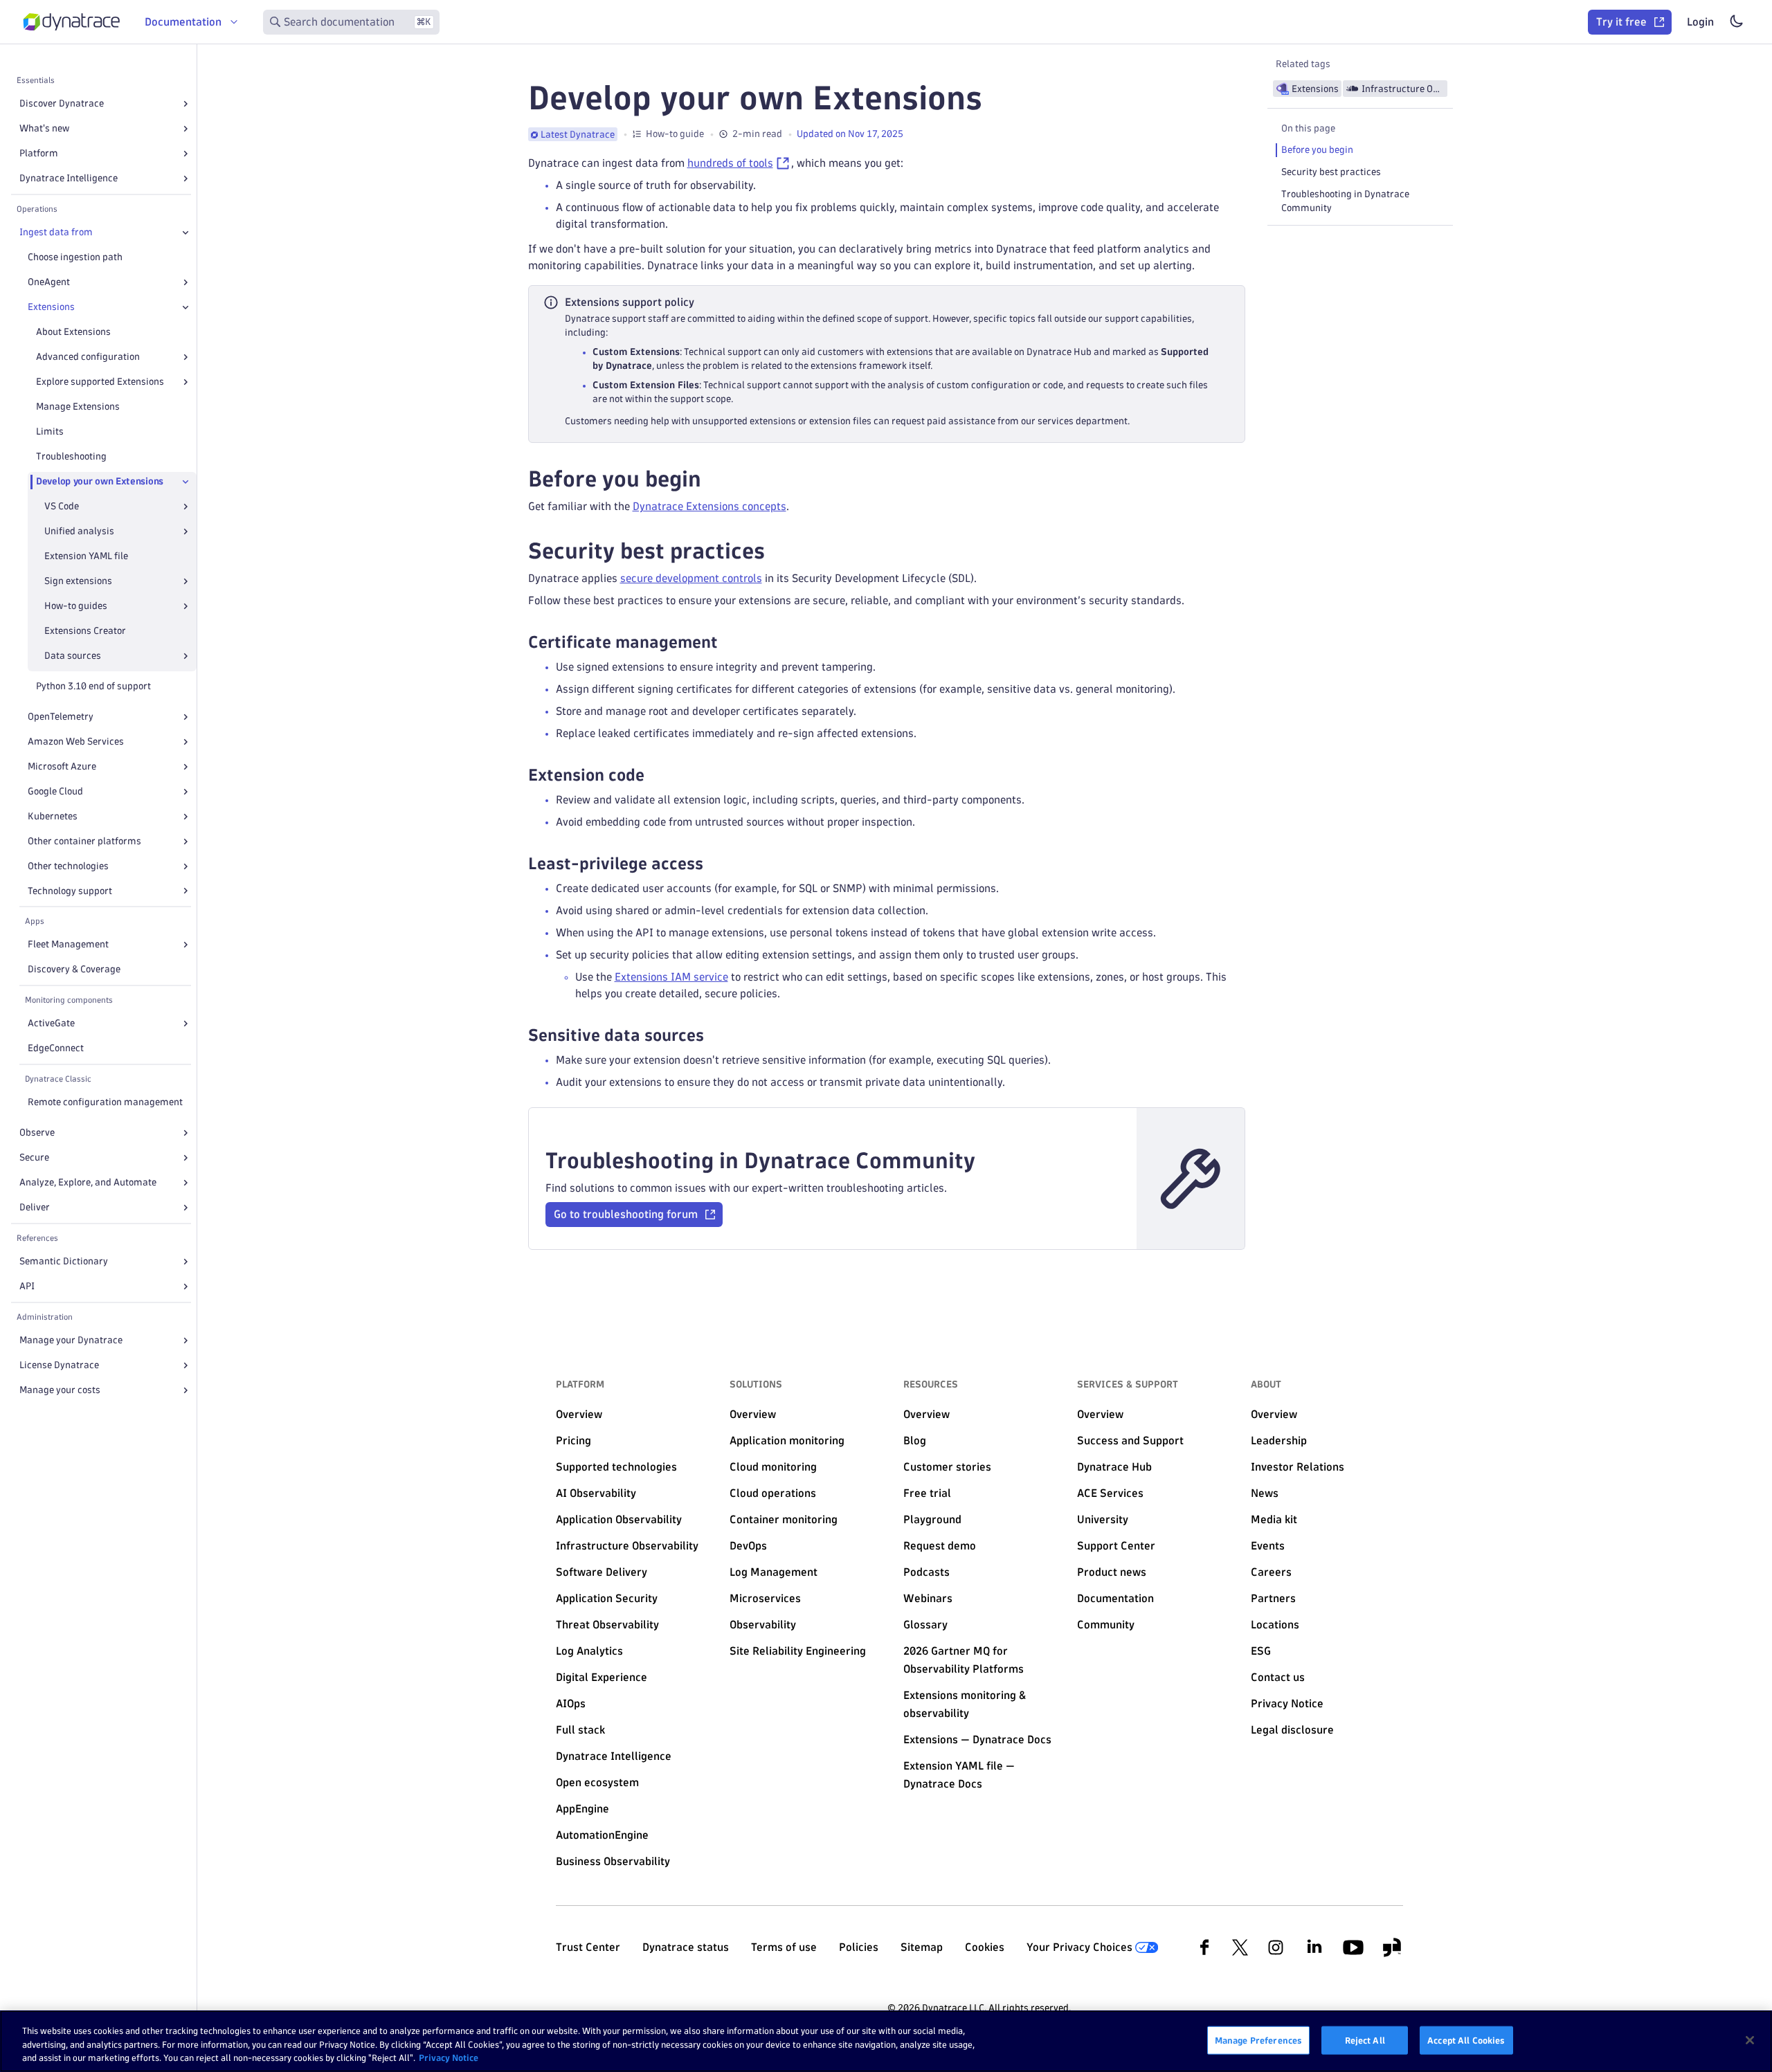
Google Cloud (55, 791)
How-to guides (76, 606)
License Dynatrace (59, 1365)
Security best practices (1331, 172)
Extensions (51, 307)
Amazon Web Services (76, 742)
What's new (44, 128)
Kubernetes (53, 816)
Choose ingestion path (75, 257)
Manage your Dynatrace (71, 1340)
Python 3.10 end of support (93, 686)
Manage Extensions (78, 407)
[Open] (186, 104)
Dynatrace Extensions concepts (709, 506)
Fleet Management (68, 944)
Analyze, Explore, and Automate (88, 1182)
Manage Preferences (1258, 2039)
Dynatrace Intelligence (69, 178)
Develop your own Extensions (100, 481)
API (27, 1286)
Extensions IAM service (671, 977)
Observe (37, 1133)
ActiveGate (51, 1023)
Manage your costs (60, 1390)
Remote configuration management (105, 1102)
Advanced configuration (88, 357)
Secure (34, 1157)
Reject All (1365, 2039)
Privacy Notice (449, 2057)
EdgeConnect (56, 1048)
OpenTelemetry (61, 717)
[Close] (186, 233)
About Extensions (73, 332)
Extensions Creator (85, 631)
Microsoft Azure (62, 766)
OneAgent (49, 282)
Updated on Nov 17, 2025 (850, 134)
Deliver (35, 1207)
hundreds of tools (730, 163)
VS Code (62, 506)
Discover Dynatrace (62, 103)
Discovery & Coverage (74, 969)
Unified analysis (79, 531)
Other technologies (68, 866)
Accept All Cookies (1466, 2039)
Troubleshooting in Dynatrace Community (1345, 201)
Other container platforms (84, 841)
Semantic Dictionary (64, 1261)
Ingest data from (56, 232)
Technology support (70, 891)
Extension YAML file (86, 556)
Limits (50, 431)
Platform (39, 153)
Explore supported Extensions (100, 382)
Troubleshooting (71, 456)
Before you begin (1317, 150)
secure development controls (691, 578)
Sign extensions (78, 581)
